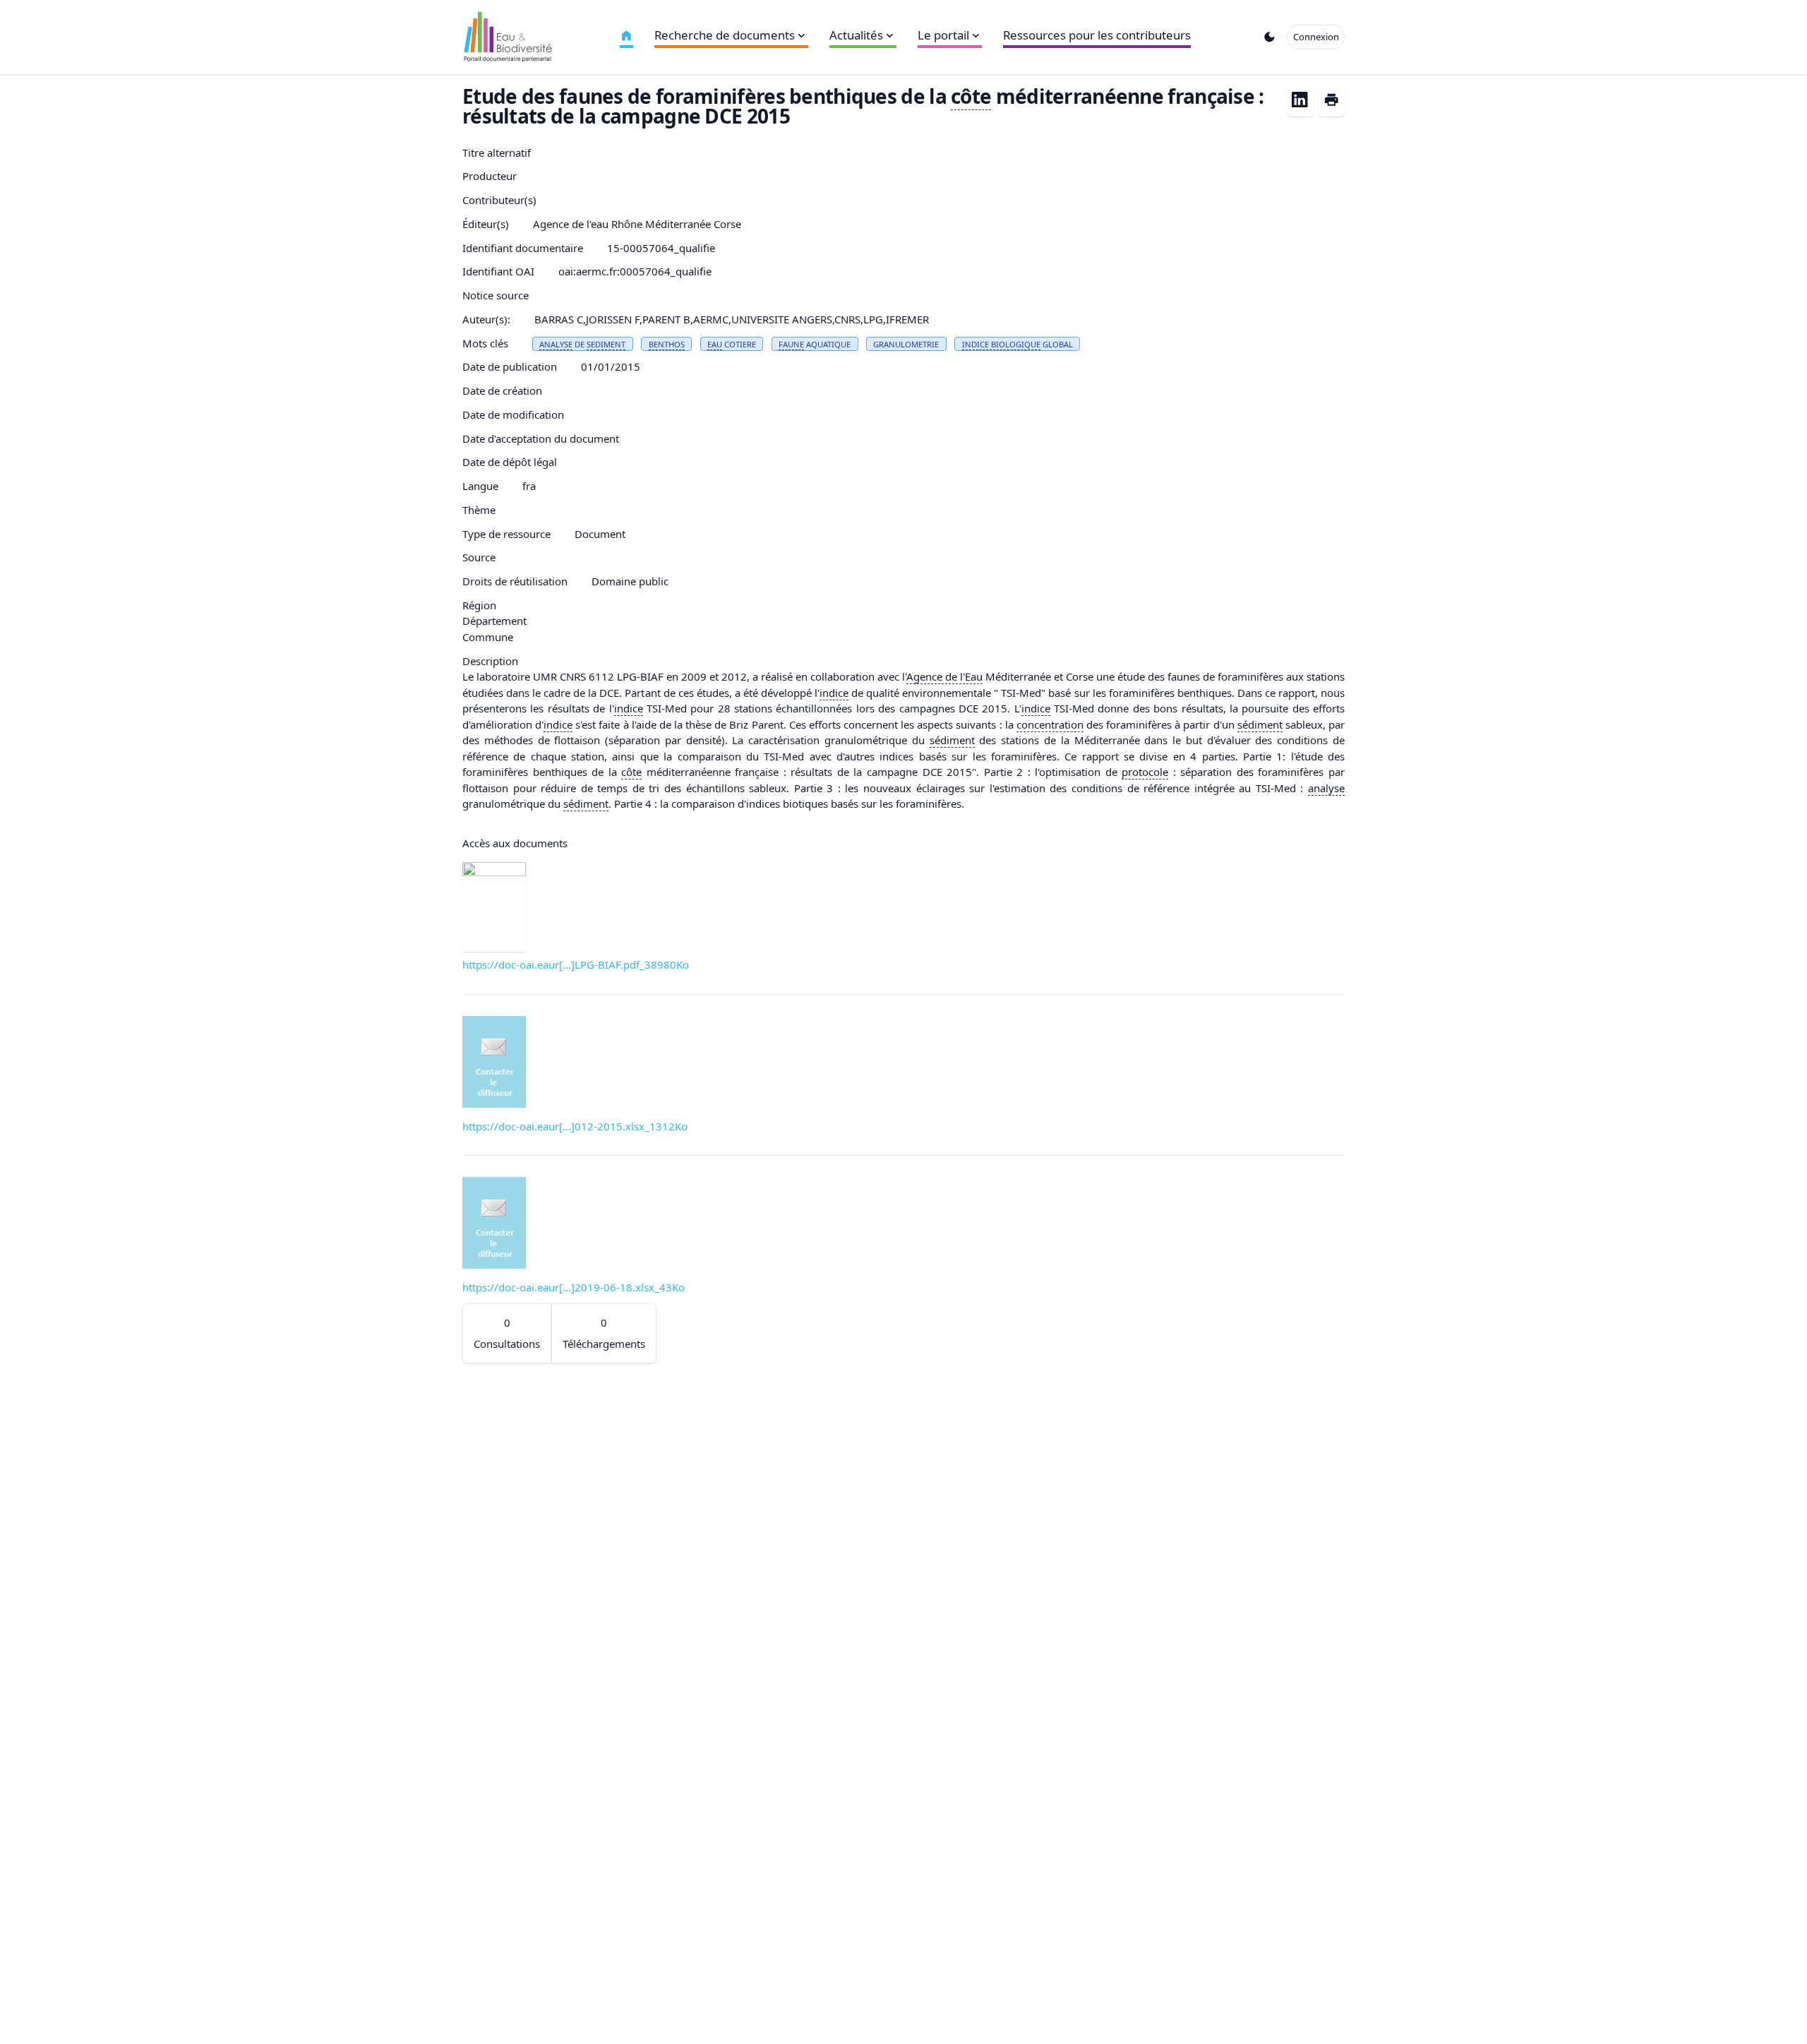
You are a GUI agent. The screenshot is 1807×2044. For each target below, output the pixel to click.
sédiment (1260, 724)
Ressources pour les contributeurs (1097, 35)
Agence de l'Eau (944, 676)
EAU (715, 344)
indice (834, 693)
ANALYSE (556, 344)
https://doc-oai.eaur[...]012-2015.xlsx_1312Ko (575, 1126)
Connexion (1316, 37)
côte (971, 96)
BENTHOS (667, 344)
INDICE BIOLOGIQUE (1001, 344)
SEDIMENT (606, 344)
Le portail (943, 35)
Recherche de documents (725, 35)
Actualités (856, 35)
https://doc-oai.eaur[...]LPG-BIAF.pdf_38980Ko (576, 964)
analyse (1326, 788)
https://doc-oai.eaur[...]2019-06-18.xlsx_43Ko (574, 1287)
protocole (1145, 772)
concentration (1050, 724)
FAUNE (791, 344)
